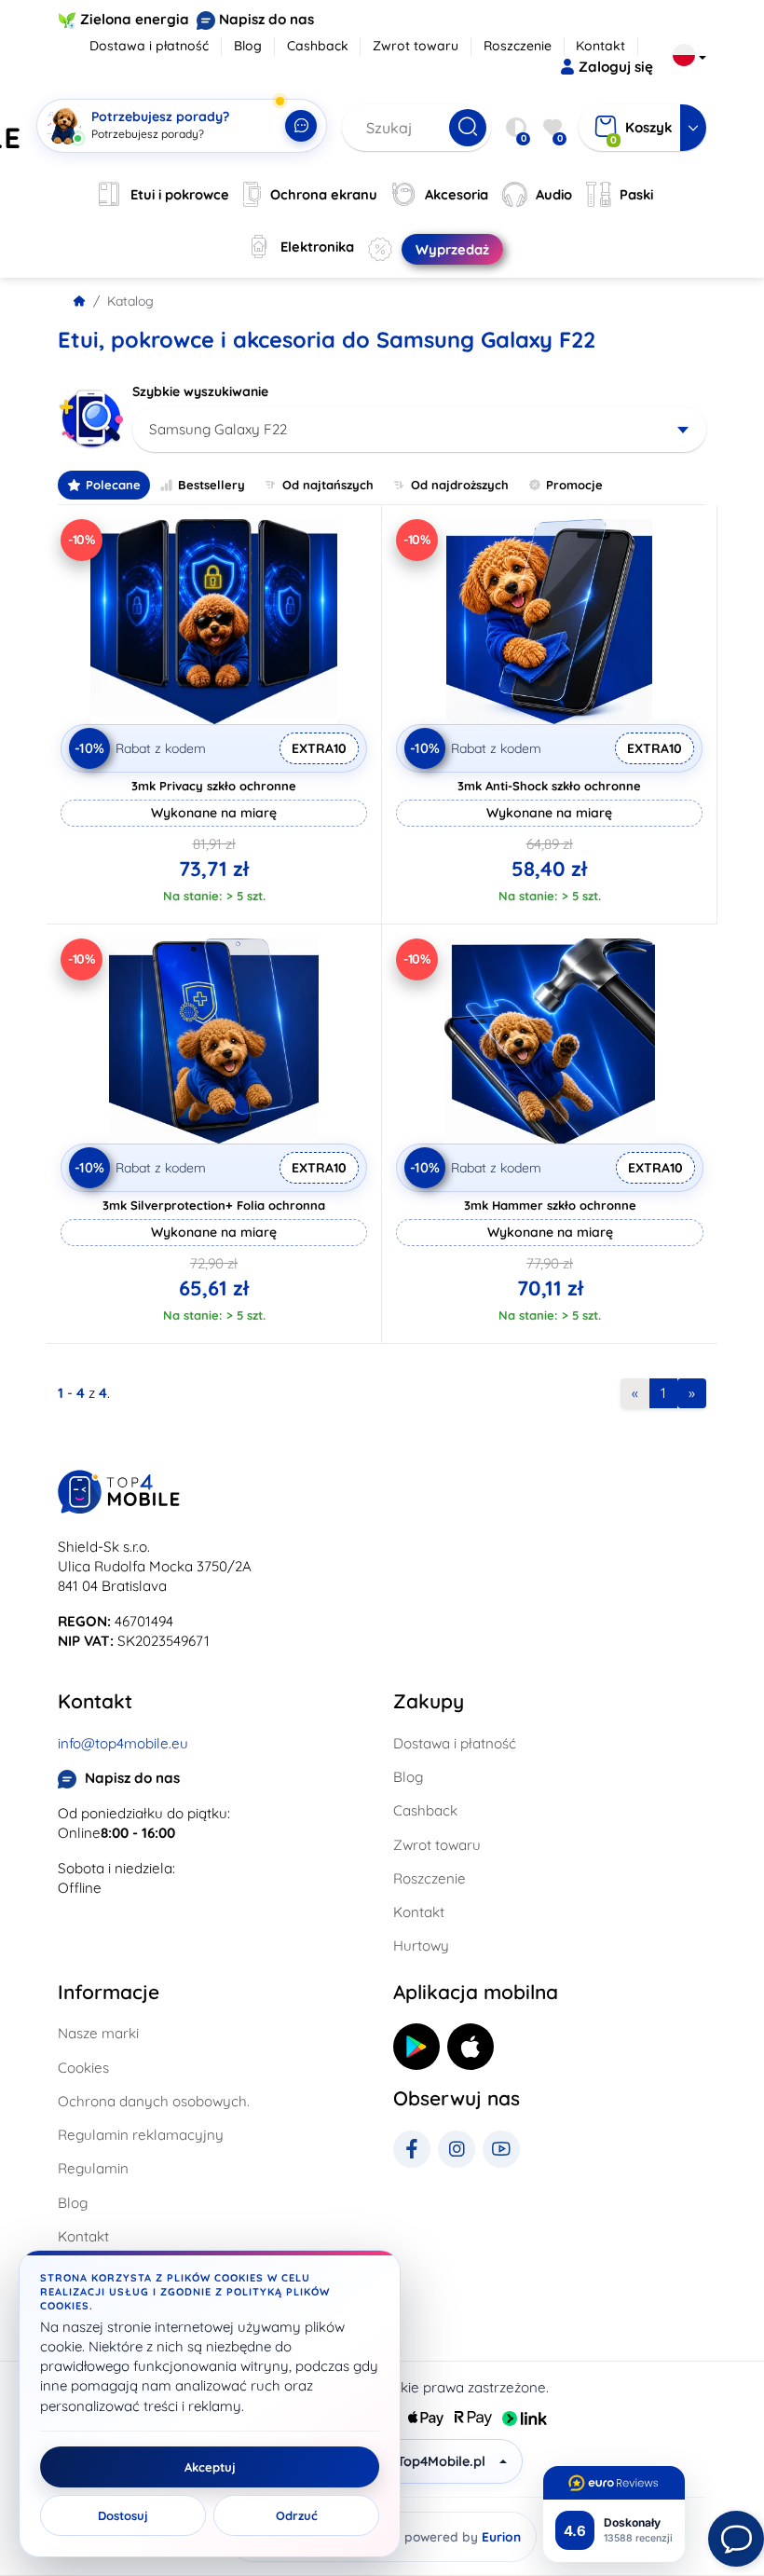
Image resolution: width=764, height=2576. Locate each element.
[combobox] (419, 430)
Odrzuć (297, 2515)
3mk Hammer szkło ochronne (550, 1205)
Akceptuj (210, 2467)
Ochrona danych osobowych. (154, 2101)
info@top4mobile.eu (123, 1743)
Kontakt (600, 46)
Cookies (83, 2068)
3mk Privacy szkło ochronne (214, 786)
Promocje (574, 485)
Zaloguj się (616, 67)
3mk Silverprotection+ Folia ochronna (214, 1205)
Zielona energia (135, 19)
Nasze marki (98, 2033)
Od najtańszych (328, 485)
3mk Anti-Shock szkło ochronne (549, 786)
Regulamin (93, 2168)
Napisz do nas (266, 19)
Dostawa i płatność (149, 46)
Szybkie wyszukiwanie (200, 391)
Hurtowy (421, 1946)
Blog (248, 46)
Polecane (113, 485)
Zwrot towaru (416, 46)
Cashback (318, 46)
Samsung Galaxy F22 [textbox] (218, 429)
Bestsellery (211, 485)
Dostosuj (123, 2515)
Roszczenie (518, 46)
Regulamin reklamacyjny (141, 2135)
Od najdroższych (460, 485)
